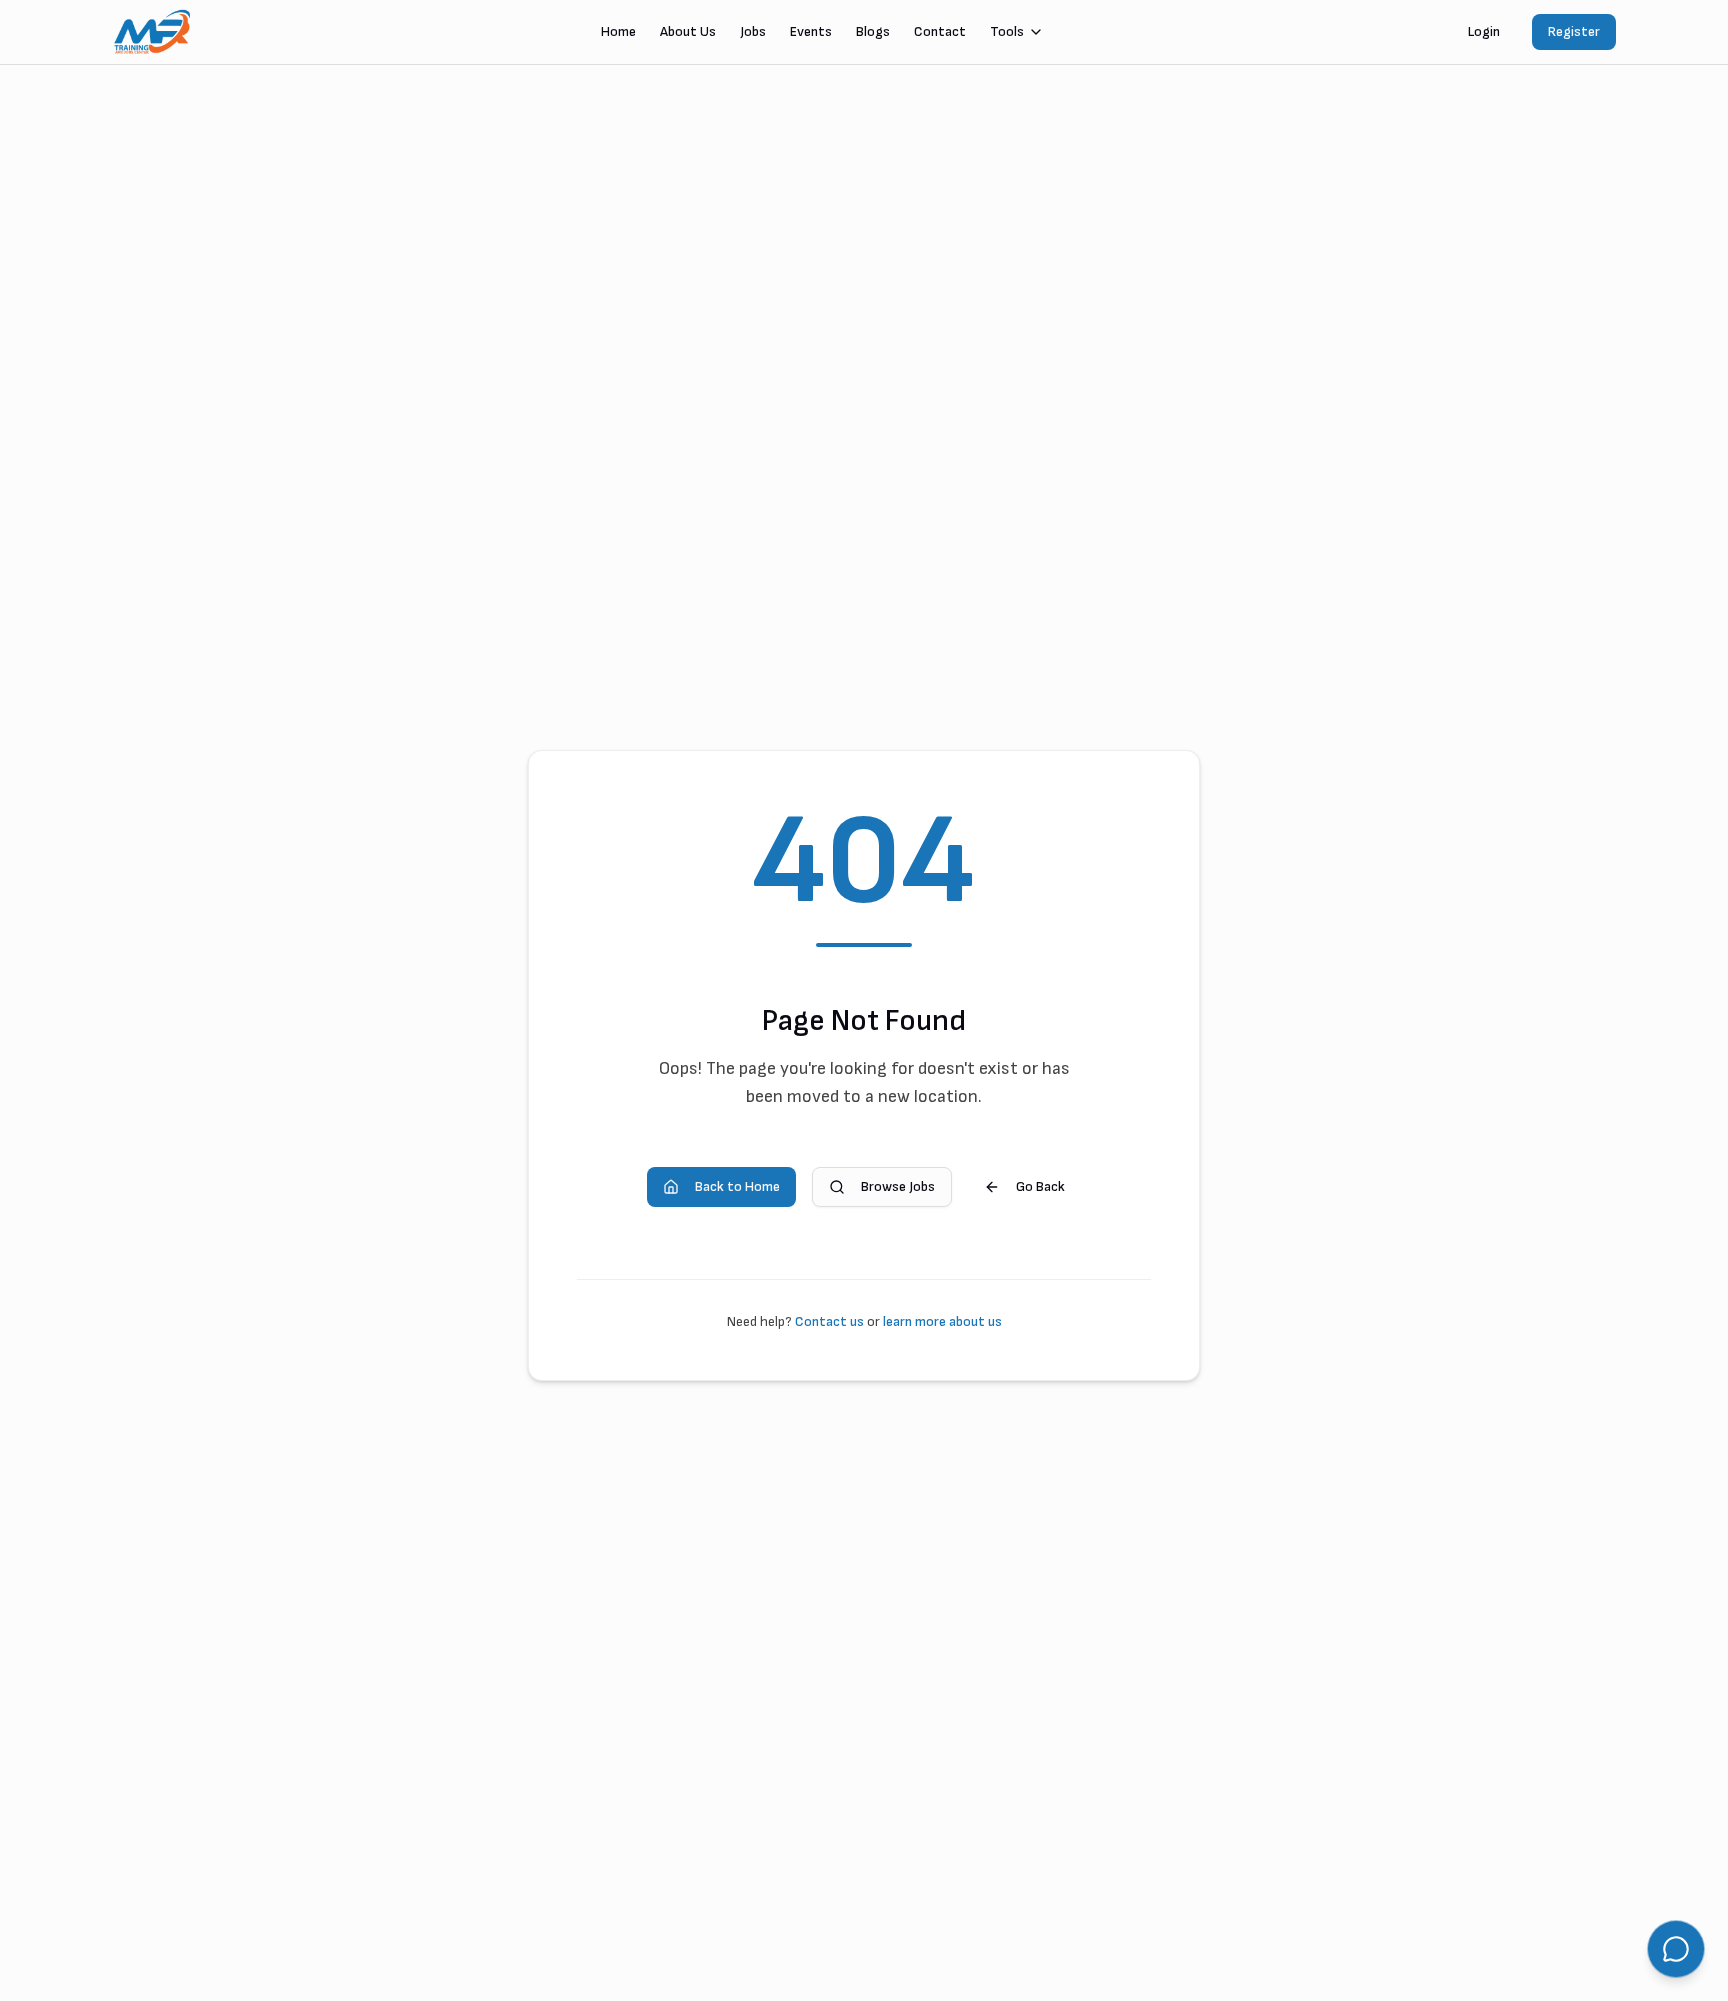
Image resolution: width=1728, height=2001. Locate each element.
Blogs (873, 31)
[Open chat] (1676, 1949)
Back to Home (737, 1186)
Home (618, 31)
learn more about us (942, 1321)
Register (1574, 31)
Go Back (1040, 1186)
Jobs (753, 31)
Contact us (829, 1321)
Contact (940, 31)
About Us (688, 31)
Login (1484, 31)
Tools (1007, 31)
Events (811, 31)
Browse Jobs (898, 1186)
